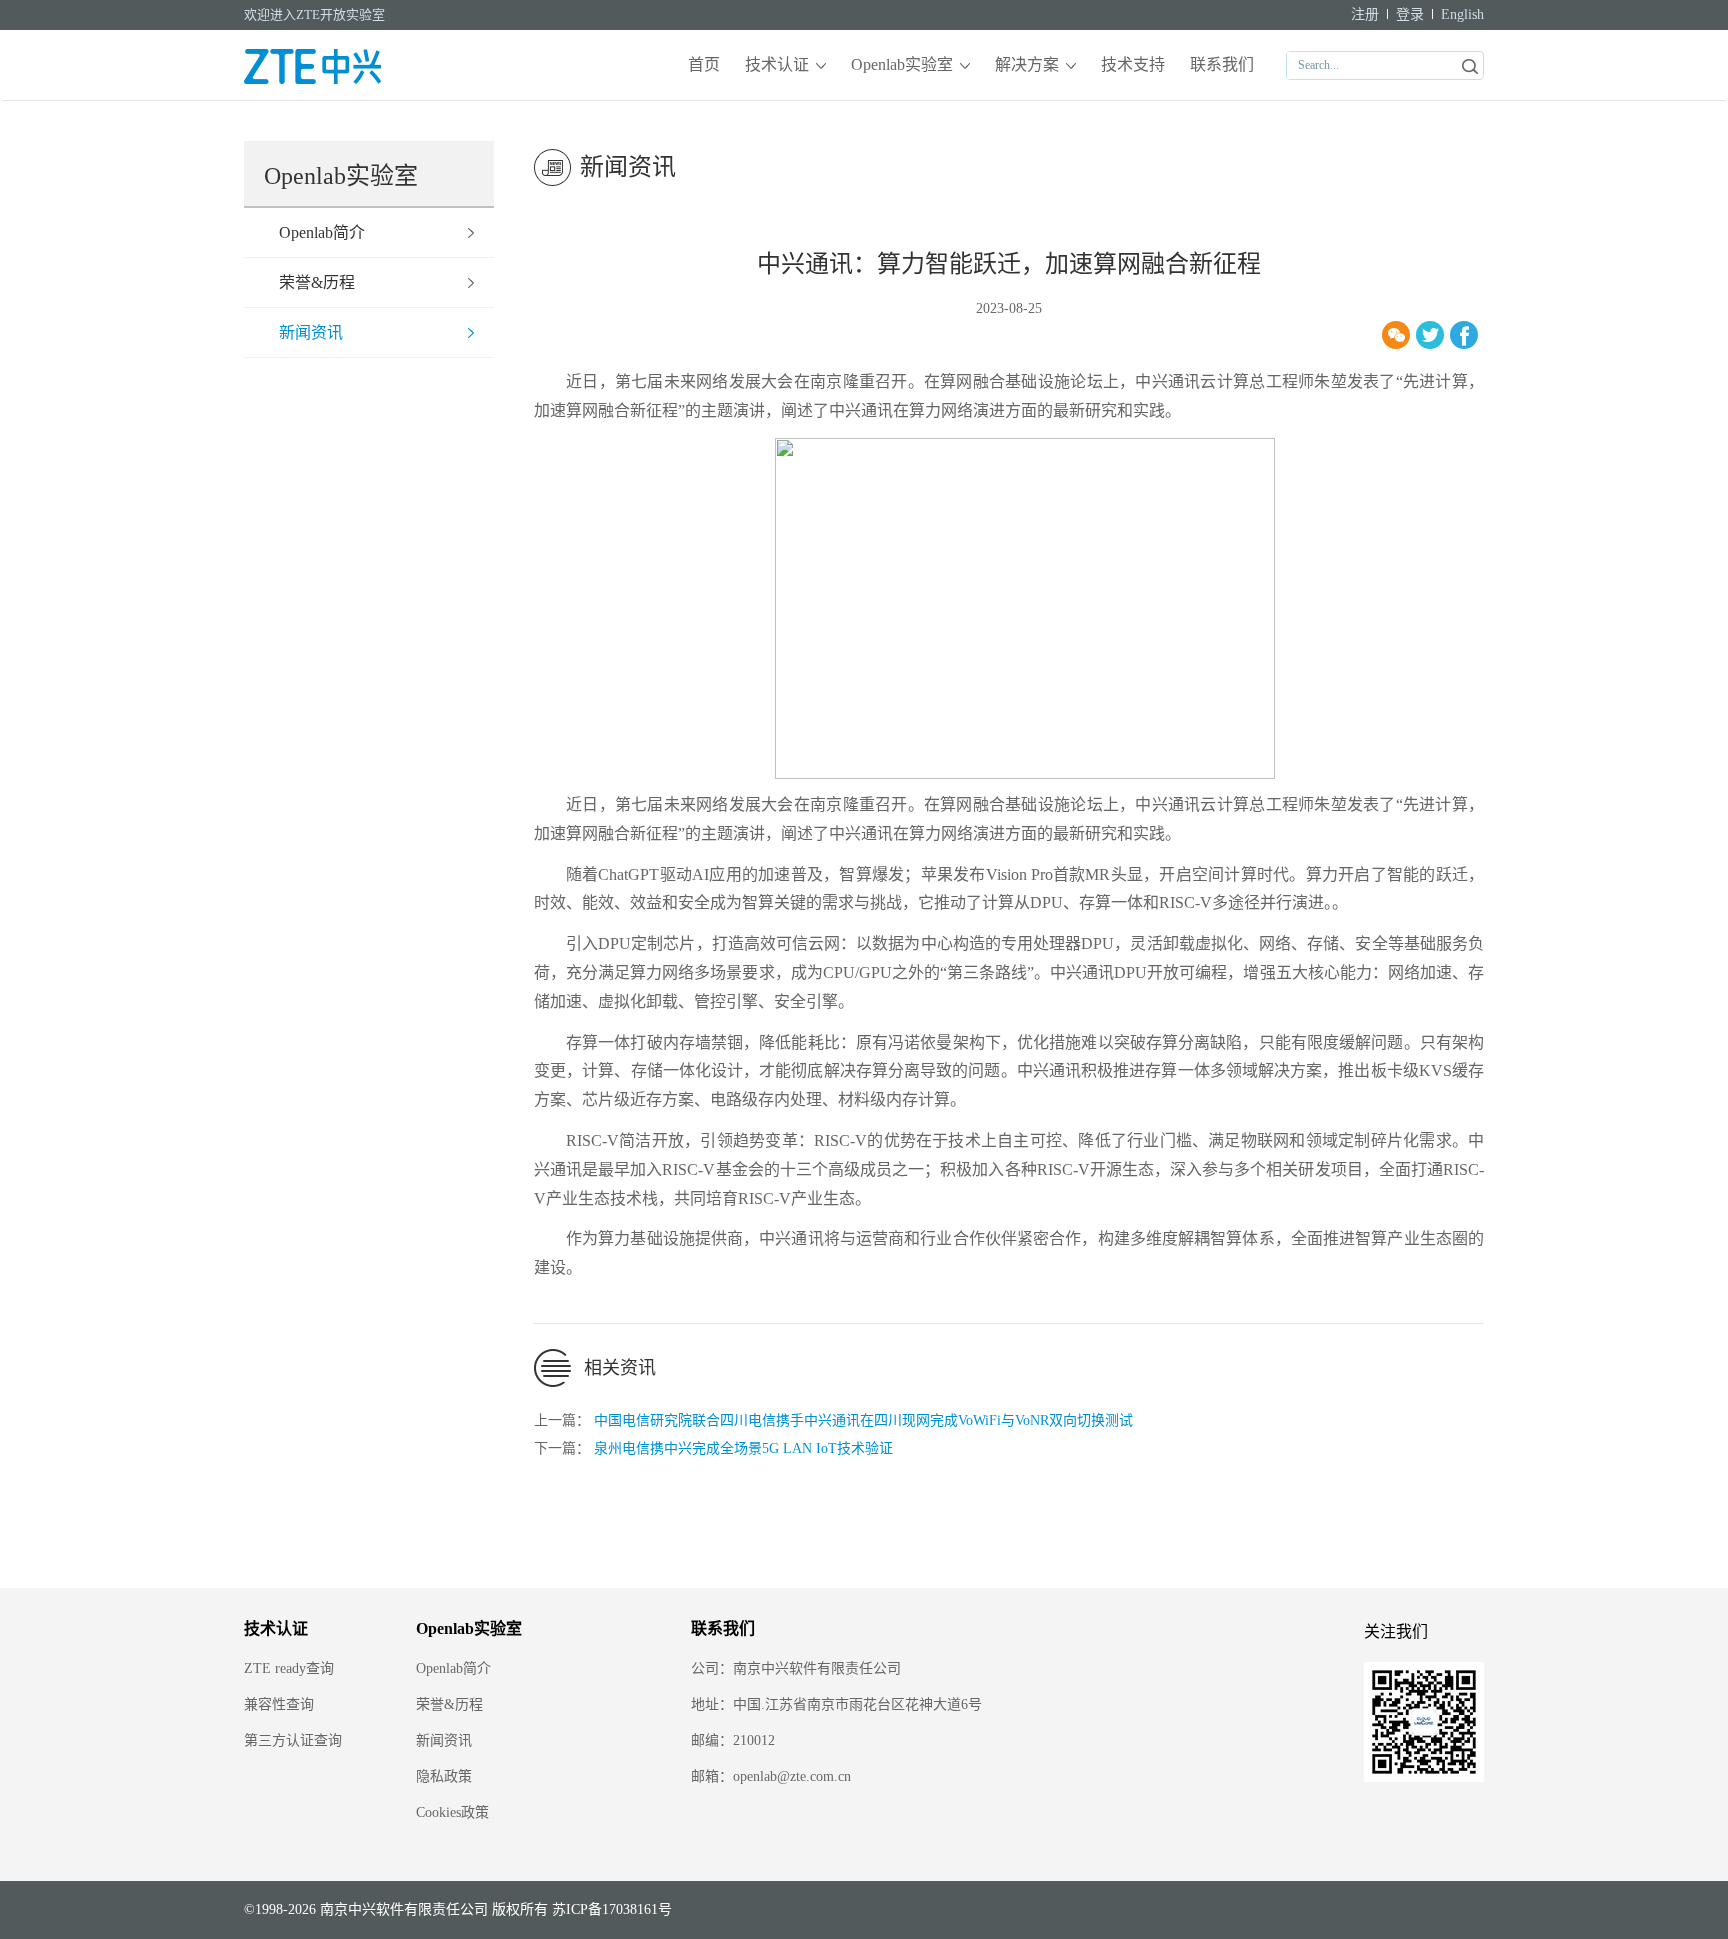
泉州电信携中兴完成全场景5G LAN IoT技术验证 (743, 1448)
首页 (704, 64)
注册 (1365, 14)
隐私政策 (444, 1776)
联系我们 (1222, 64)
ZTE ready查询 (289, 1668)
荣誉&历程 (317, 282)
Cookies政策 (452, 1812)
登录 (1410, 14)
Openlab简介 (322, 232)
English (1462, 14)
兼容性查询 (279, 1704)
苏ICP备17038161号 (612, 1909)
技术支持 (1133, 64)
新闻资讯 (311, 332)
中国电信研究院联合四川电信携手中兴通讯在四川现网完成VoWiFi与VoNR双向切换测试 (863, 1420)
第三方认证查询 (293, 1740)
